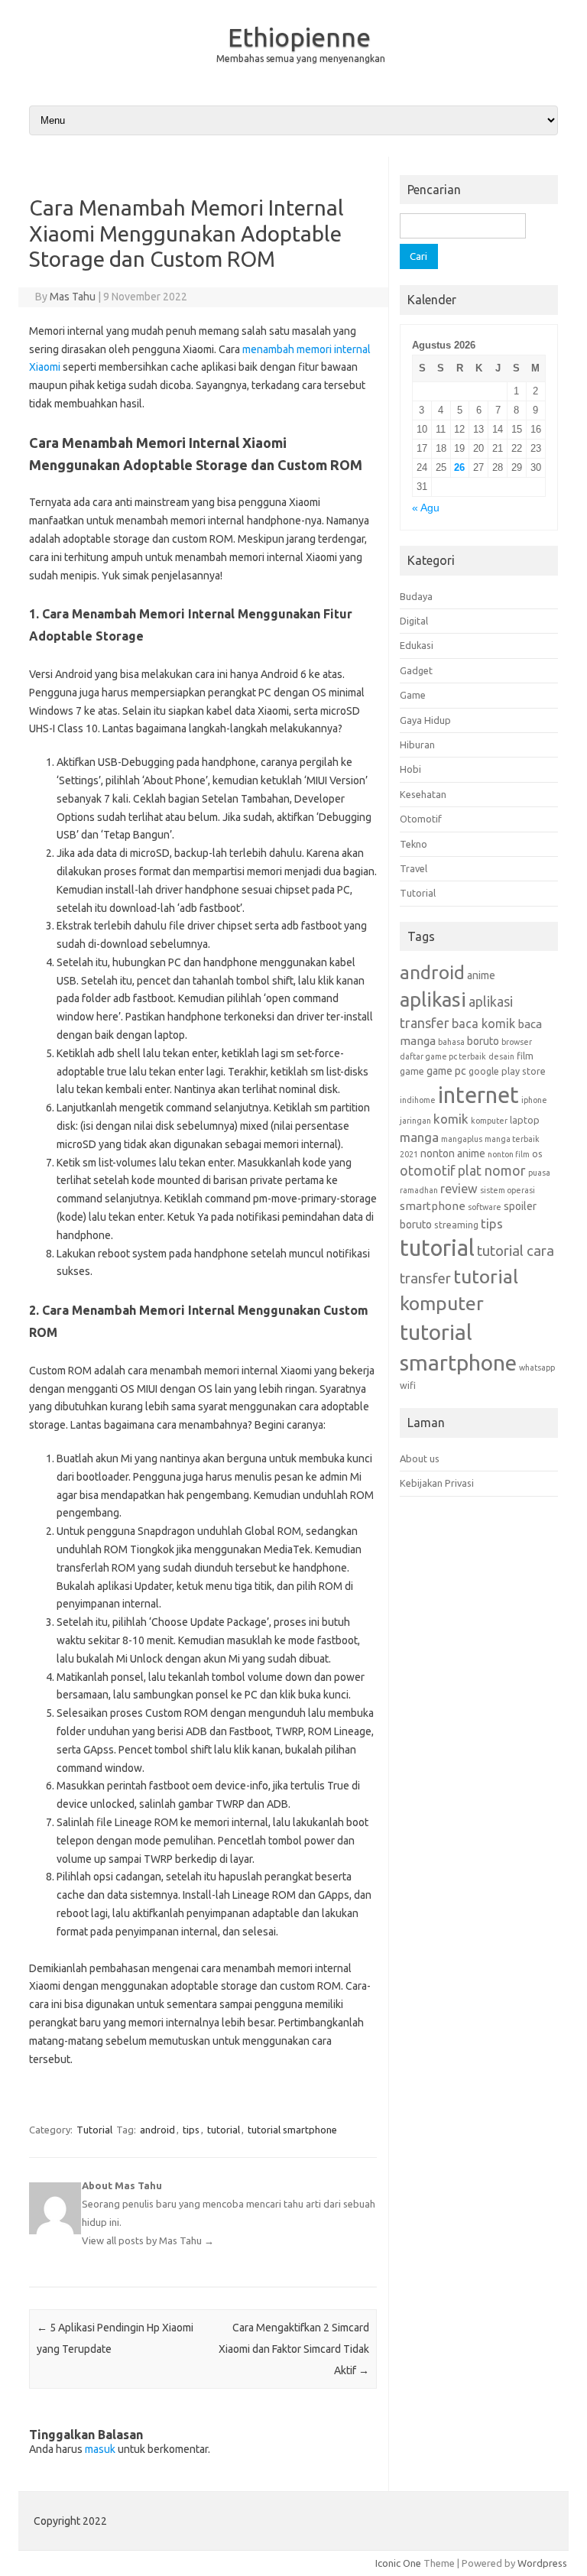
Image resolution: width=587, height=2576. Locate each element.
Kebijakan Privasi (437, 1483)
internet (478, 1095)
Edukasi (417, 645)
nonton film (509, 1154)
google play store (507, 1071)
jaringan (415, 1121)
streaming (456, 1225)
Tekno (413, 844)
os (537, 1153)
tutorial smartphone (292, 2130)
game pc (446, 1071)
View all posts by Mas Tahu (148, 2240)
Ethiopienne (299, 37)
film (525, 1056)
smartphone (433, 1206)
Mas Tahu (73, 297)
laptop (525, 1120)
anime (481, 975)
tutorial (224, 2130)
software (485, 1207)
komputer (489, 1121)
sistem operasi (508, 1190)
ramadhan (419, 1190)
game (412, 1071)
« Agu (426, 508)
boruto (483, 1041)
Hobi (410, 769)
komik (451, 1119)
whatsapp (537, 1367)
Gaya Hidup (425, 720)
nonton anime (453, 1153)
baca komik (483, 1024)
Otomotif (421, 819)
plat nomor (492, 1170)
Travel (413, 868)
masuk (100, 2449)
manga (419, 1137)
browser (517, 1042)
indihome (418, 1100)
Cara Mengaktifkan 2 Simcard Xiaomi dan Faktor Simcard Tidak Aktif (294, 2349)
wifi (408, 1385)
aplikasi (433, 999)
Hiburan (417, 745)
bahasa (451, 1042)
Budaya (416, 596)
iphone (534, 1100)
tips (191, 2130)
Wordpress (542, 2563)
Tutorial (94, 2130)
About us (420, 1458)
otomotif (428, 1170)
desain (501, 1056)
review (459, 1189)
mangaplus (462, 1139)
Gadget (416, 670)
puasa (539, 1173)
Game (413, 695)
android (157, 2130)
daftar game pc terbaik (443, 1056)
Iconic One (398, 2563)
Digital (414, 621)
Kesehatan (423, 794)
